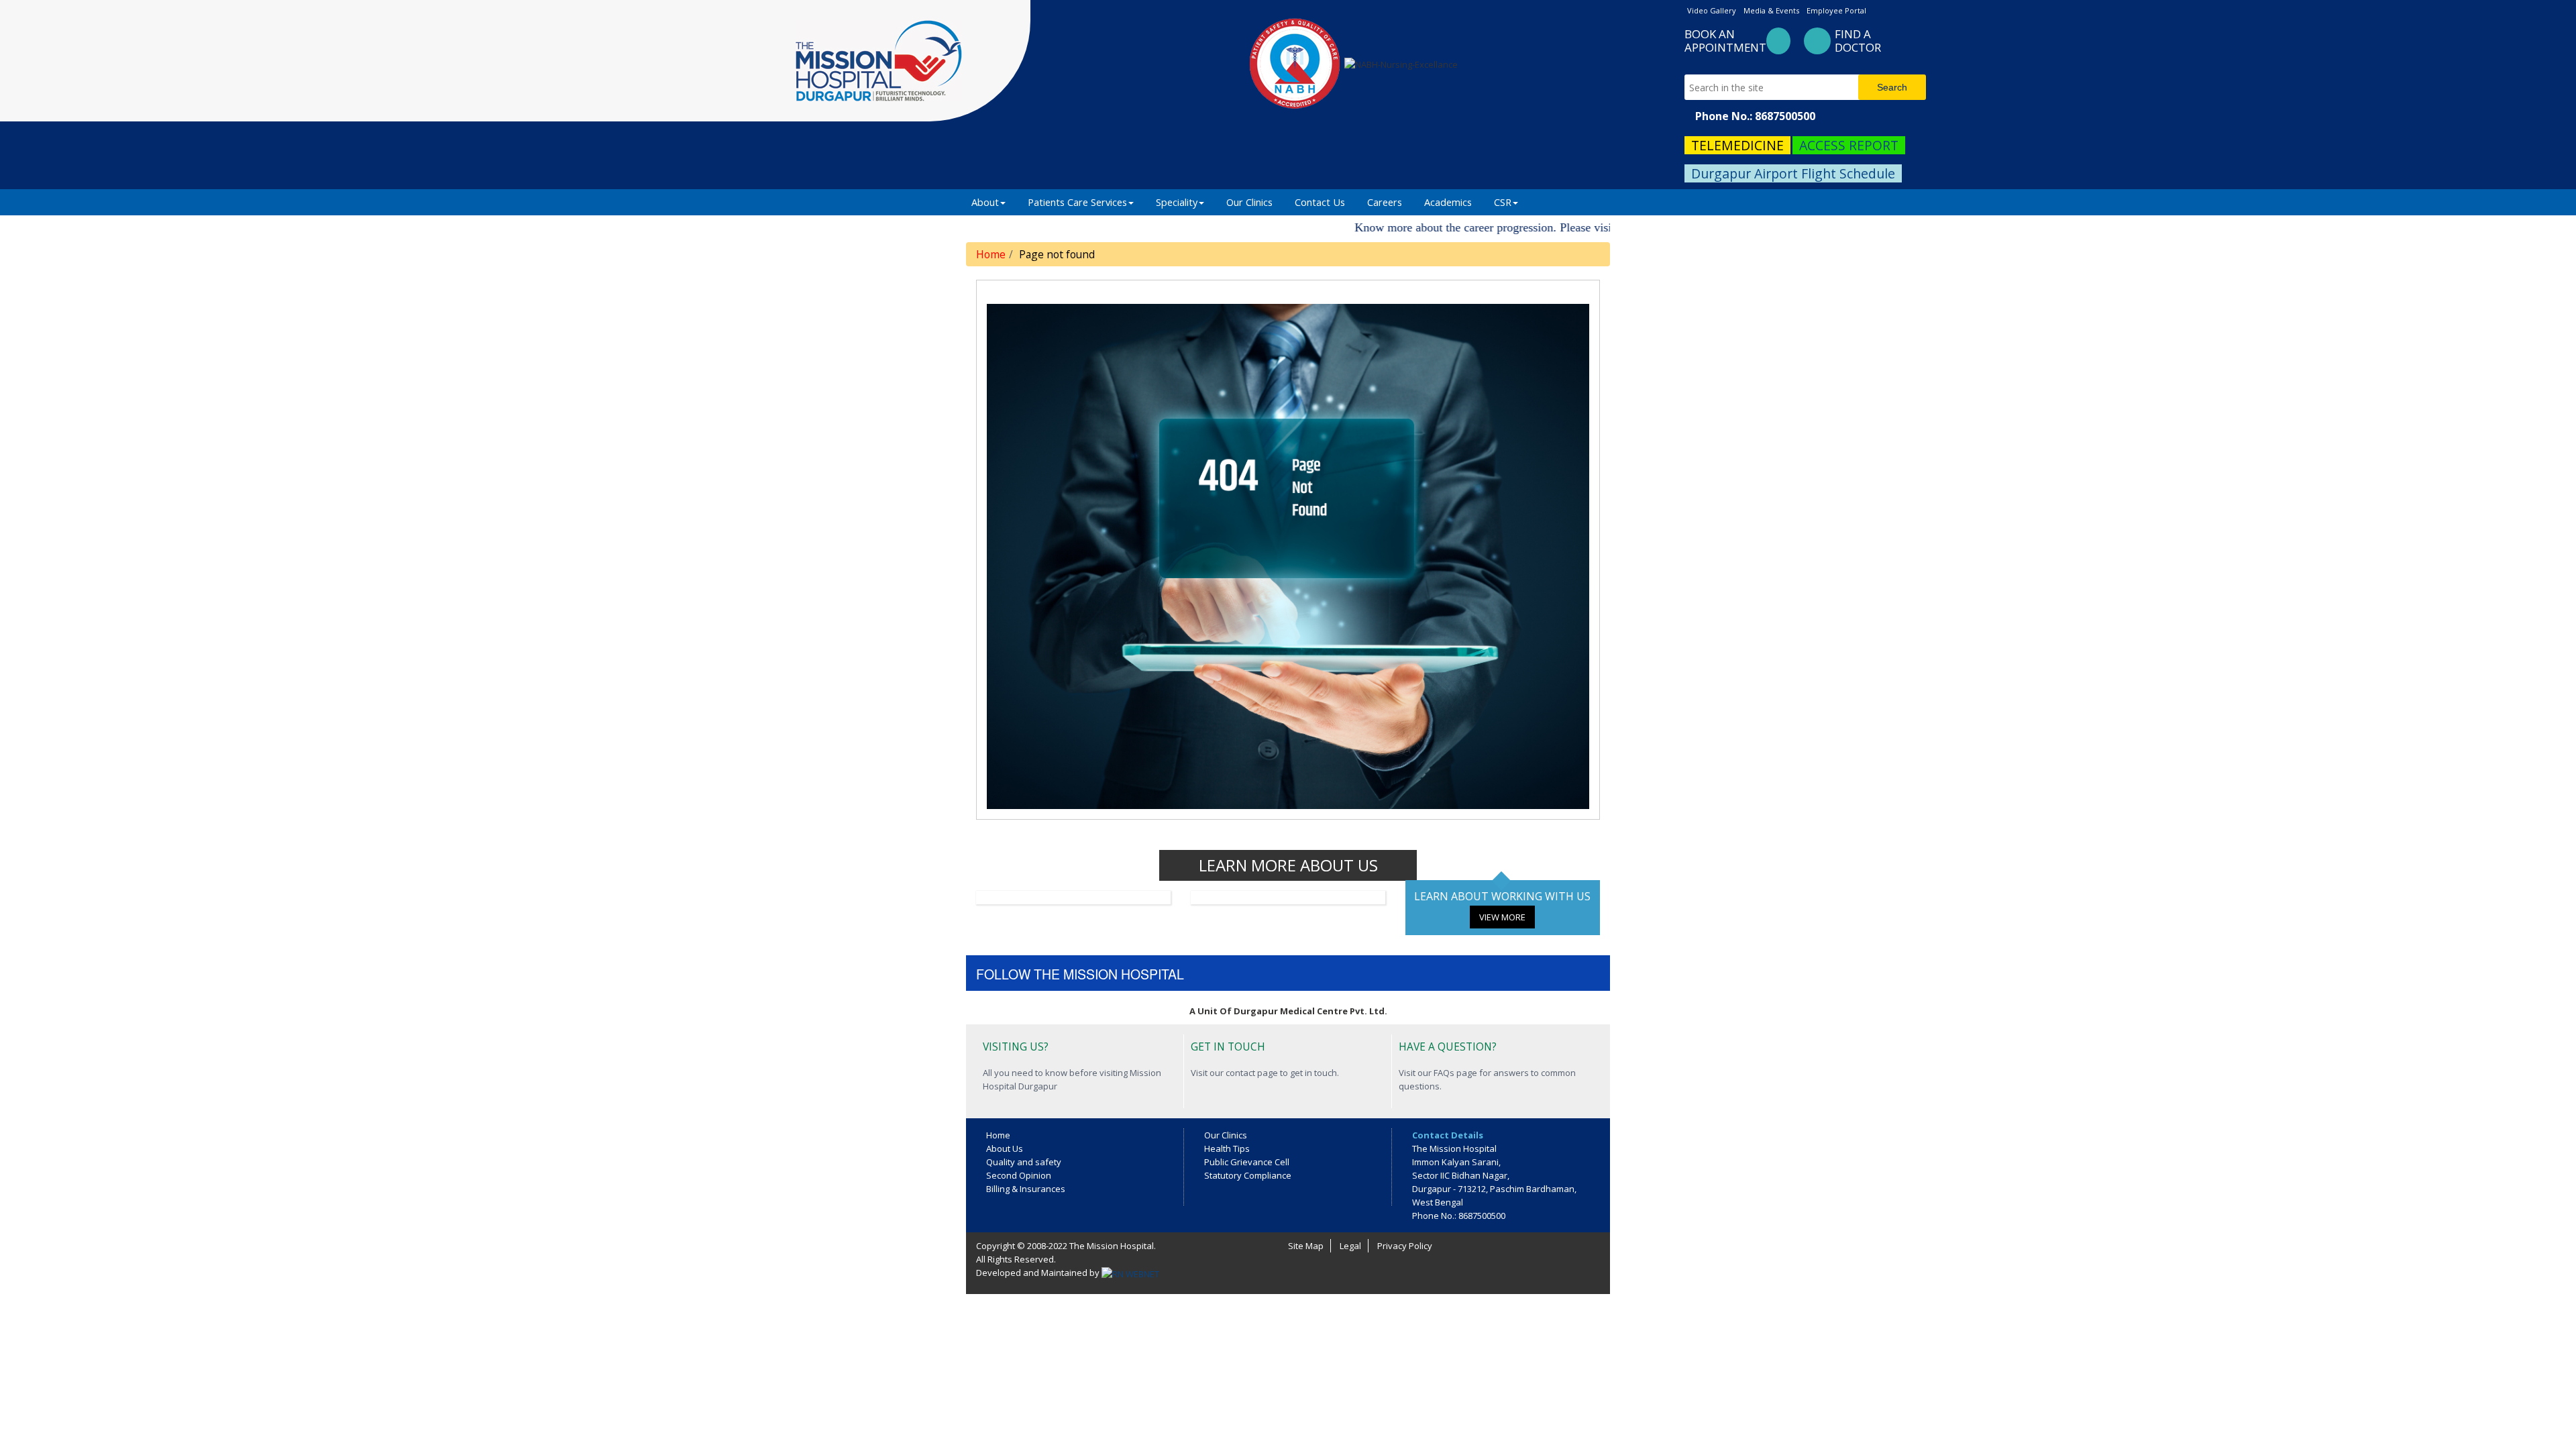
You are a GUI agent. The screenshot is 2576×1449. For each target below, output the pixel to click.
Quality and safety (1024, 1162)
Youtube (1310, 972)
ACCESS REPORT (1849, 145)
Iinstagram (1339, 972)
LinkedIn (1281, 972)
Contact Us (1320, 202)
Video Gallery (1712, 10)
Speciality (1177, 202)
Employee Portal (1836, 10)
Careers (1385, 202)
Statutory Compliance (1248, 1175)
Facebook (1224, 972)
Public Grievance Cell (1247, 1162)
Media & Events (1771, 10)
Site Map (1306, 1246)
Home (991, 254)
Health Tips (1227, 1148)
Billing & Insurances (1026, 1189)
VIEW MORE (1502, 917)
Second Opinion (1019, 1175)
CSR (1503, 202)
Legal (1350, 1246)
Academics (1448, 202)
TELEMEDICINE (1737, 145)
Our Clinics (1249, 202)
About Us (1005, 1148)
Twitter (1252, 972)
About (985, 202)
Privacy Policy (1405, 1246)
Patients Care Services (1077, 202)
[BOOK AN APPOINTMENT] (1778, 43)
